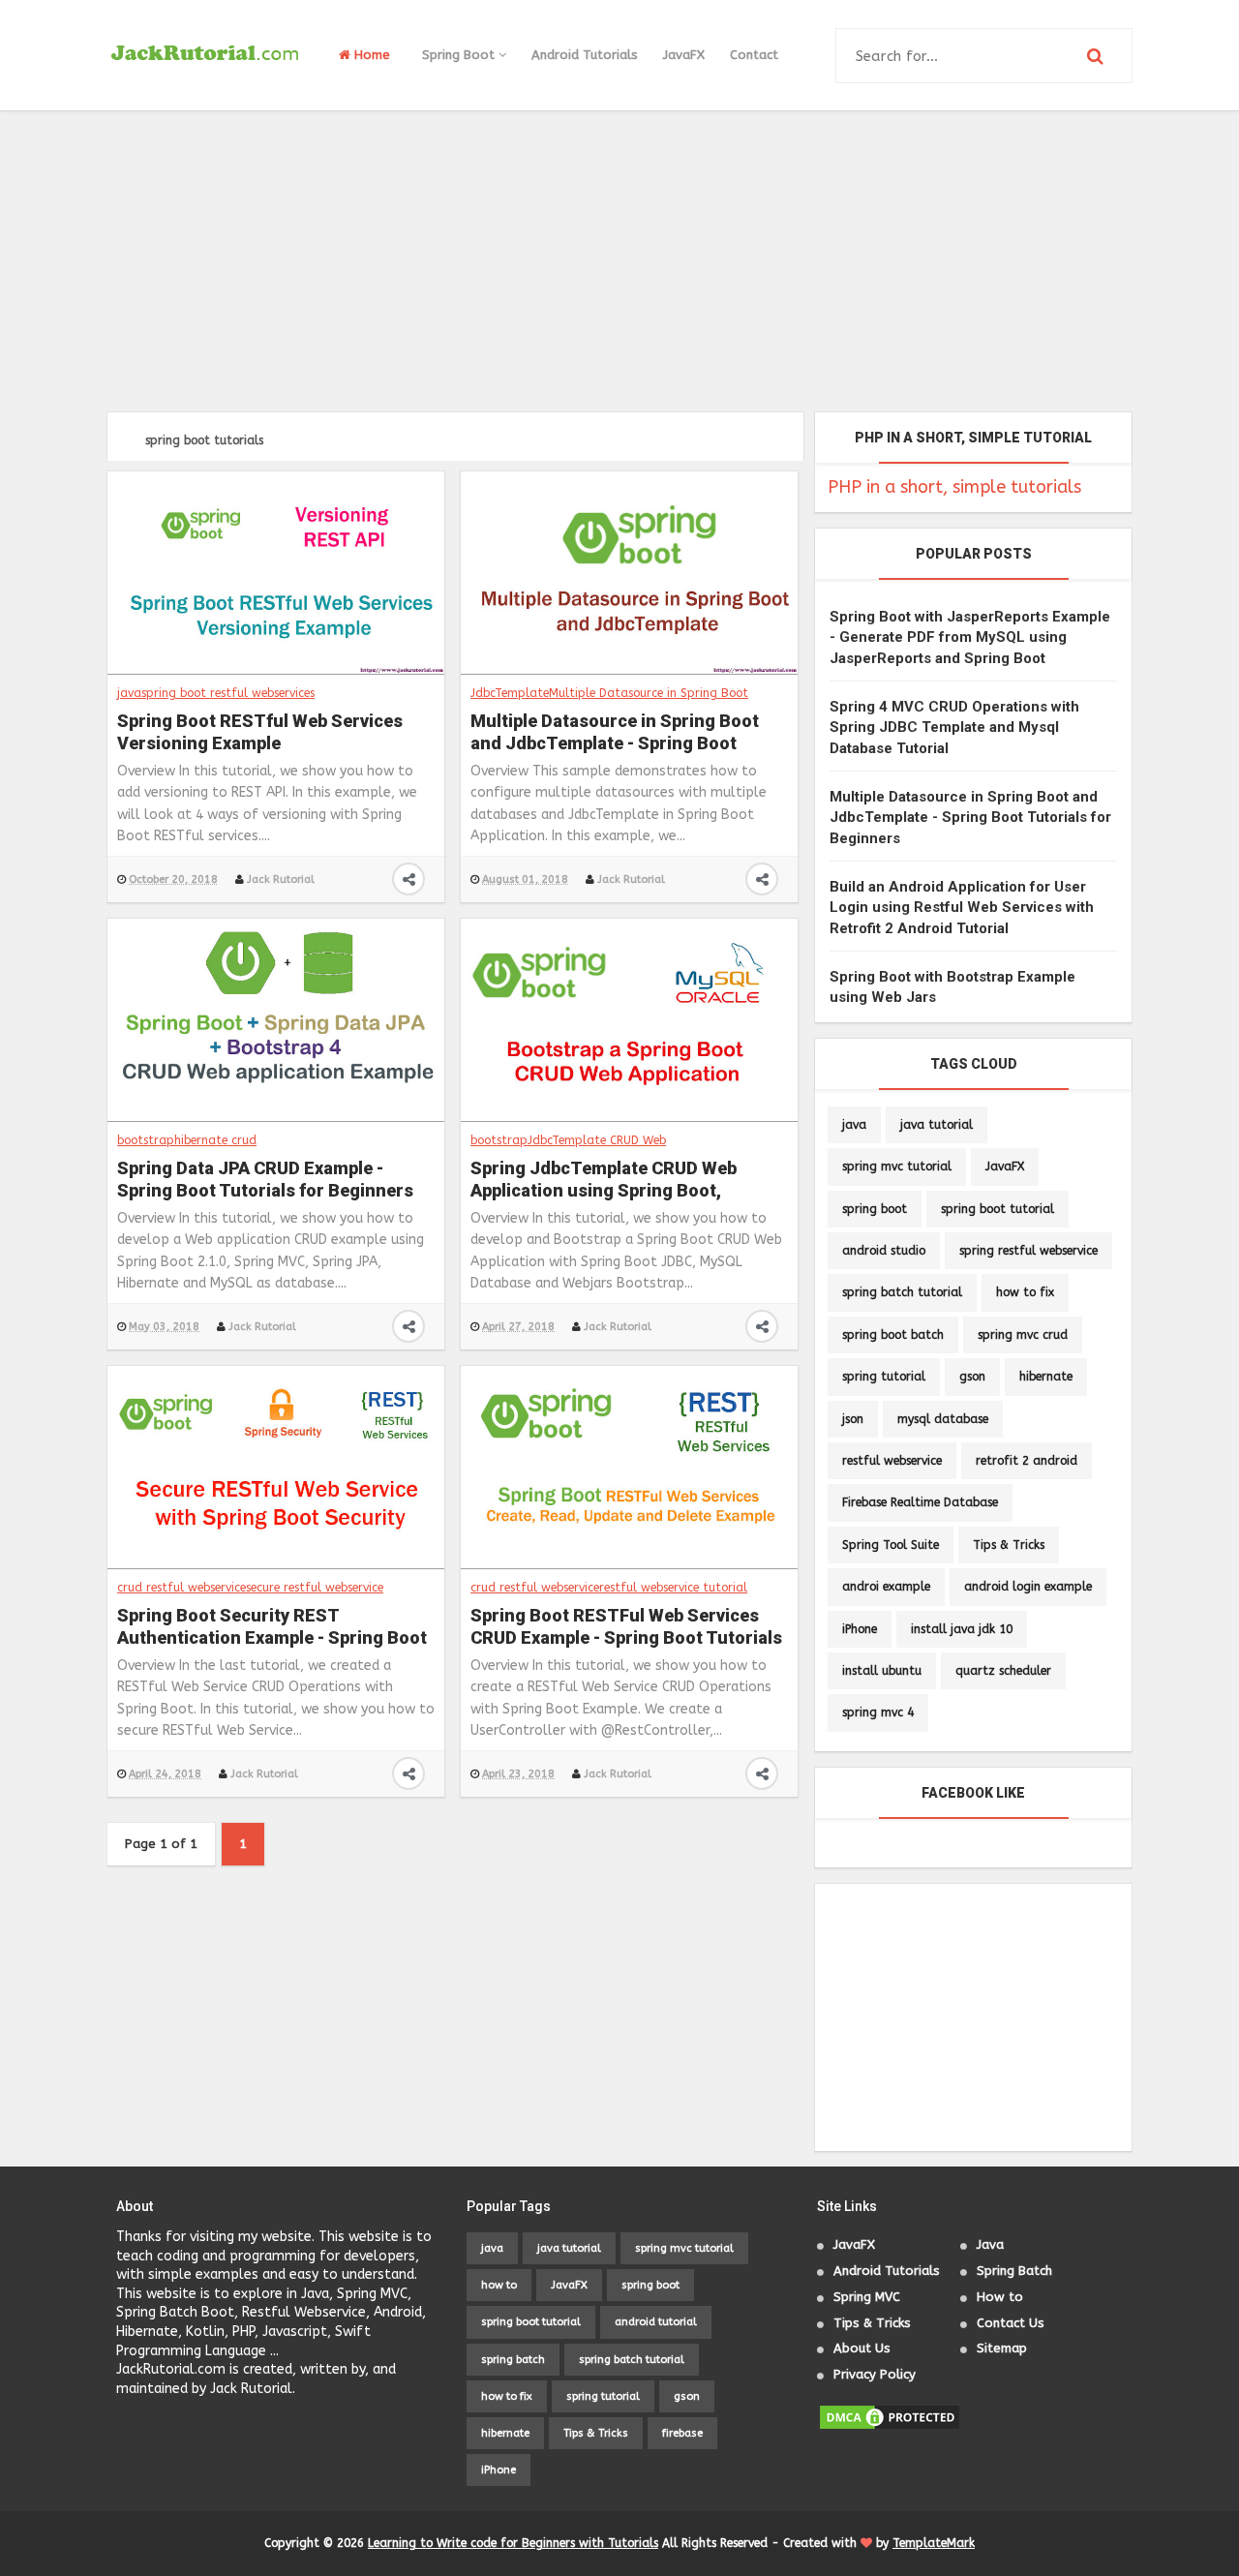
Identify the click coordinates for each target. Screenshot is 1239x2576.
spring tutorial (884, 1377)
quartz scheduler (1003, 1671)
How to (1000, 2297)
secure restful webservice (315, 1588)
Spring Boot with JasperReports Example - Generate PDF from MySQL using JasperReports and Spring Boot (970, 637)
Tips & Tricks (1009, 1545)
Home (370, 55)
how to (499, 2285)
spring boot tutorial (997, 1209)
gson (972, 1377)
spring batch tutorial (902, 1292)
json (853, 1419)
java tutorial (937, 1125)
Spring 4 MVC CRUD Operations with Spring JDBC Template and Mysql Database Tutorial (954, 727)
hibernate (1046, 1377)
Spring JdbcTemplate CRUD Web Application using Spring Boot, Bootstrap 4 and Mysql (604, 1181)
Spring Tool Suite (891, 1545)
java (129, 693)
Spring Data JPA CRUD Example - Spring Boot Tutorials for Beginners (265, 1179)
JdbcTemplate (510, 693)
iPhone (860, 1629)
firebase (682, 2433)
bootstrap (146, 1140)
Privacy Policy (875, 2374)
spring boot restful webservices (228, 693)
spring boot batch (893, 1335)
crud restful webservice (181, 1588)
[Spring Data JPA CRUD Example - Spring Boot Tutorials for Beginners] (276, 1019)
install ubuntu (882, 1671)
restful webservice (892, 1461)
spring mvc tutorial (897, 1167)
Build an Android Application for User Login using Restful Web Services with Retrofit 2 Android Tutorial (962, 908)
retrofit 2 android (1027, 1461)
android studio (884, 1251)
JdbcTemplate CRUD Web (597, 1140)
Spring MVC (867, 2297)
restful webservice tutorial (673, 1588)
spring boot (875, 1209)
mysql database (943, 1419)
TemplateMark (934, 2543)
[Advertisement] (619, 261)
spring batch (513, 2360)
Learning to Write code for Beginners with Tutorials (513, 2543)
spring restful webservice (1028, 1251)
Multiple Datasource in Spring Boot (649, 693)
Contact (754, 55)
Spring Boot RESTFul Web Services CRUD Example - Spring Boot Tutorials (626, 1626)
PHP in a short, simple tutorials (954, 487)
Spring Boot (460, 55)
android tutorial (656, 2322)
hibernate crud (215, 1140)
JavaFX (684, 55)
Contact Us (1011, 2323)
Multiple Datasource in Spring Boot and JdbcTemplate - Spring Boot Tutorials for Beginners (615, 734)
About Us (862, 2348)
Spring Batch (1014, 2271)
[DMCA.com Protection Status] (890, 2417)
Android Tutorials (585, 55)
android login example (1028, 1587)
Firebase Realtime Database (920, 1502)
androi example (886, 1587)
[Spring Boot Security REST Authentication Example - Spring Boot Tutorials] (276, 1467)
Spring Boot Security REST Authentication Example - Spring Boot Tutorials (272, 1628)
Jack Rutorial (281, 879)
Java (990, 2244)
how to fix (1025, 1292)
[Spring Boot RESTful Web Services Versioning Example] (276, 572)
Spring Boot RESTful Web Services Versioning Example (260, 732)
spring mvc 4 (878, 1712)
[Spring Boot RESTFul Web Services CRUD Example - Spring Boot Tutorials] (629, 1467)
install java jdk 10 (962, 1629)
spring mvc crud (1023, 1335)
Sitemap (1002, 2348)
